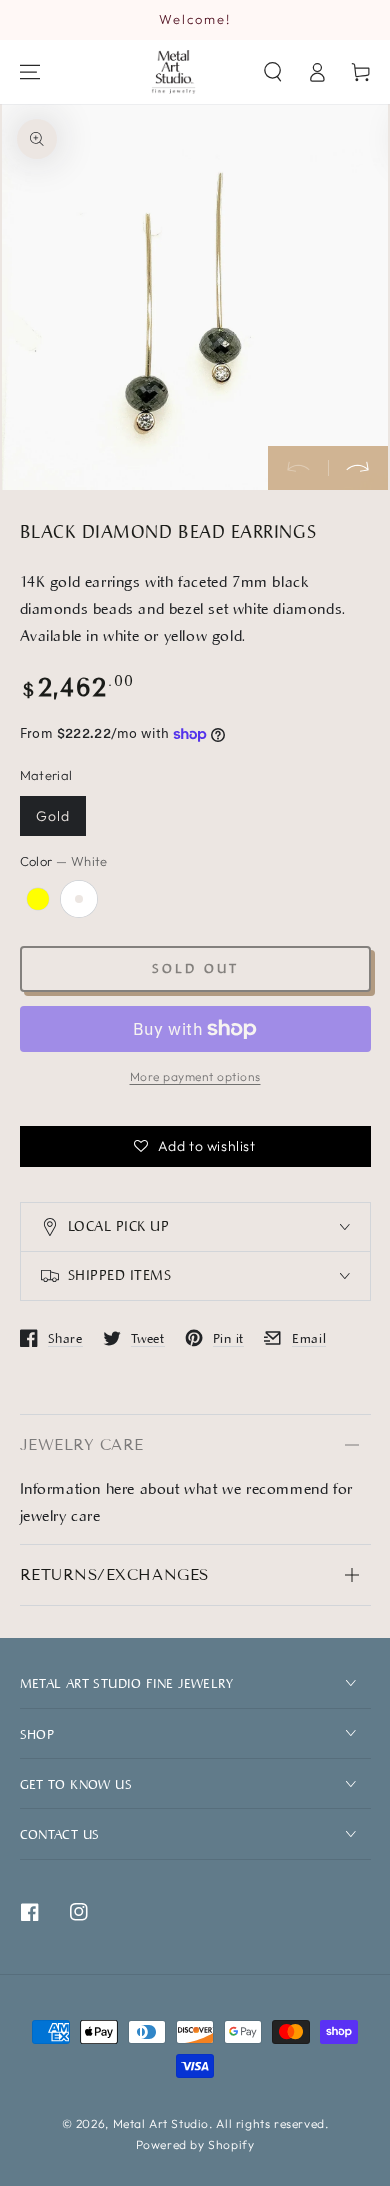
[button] (273, 72)
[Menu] (30, 72)
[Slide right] (358, 468)
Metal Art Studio (161, 2123)
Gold (53, 816)
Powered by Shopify (195, 2144)
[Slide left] (298, 468)
